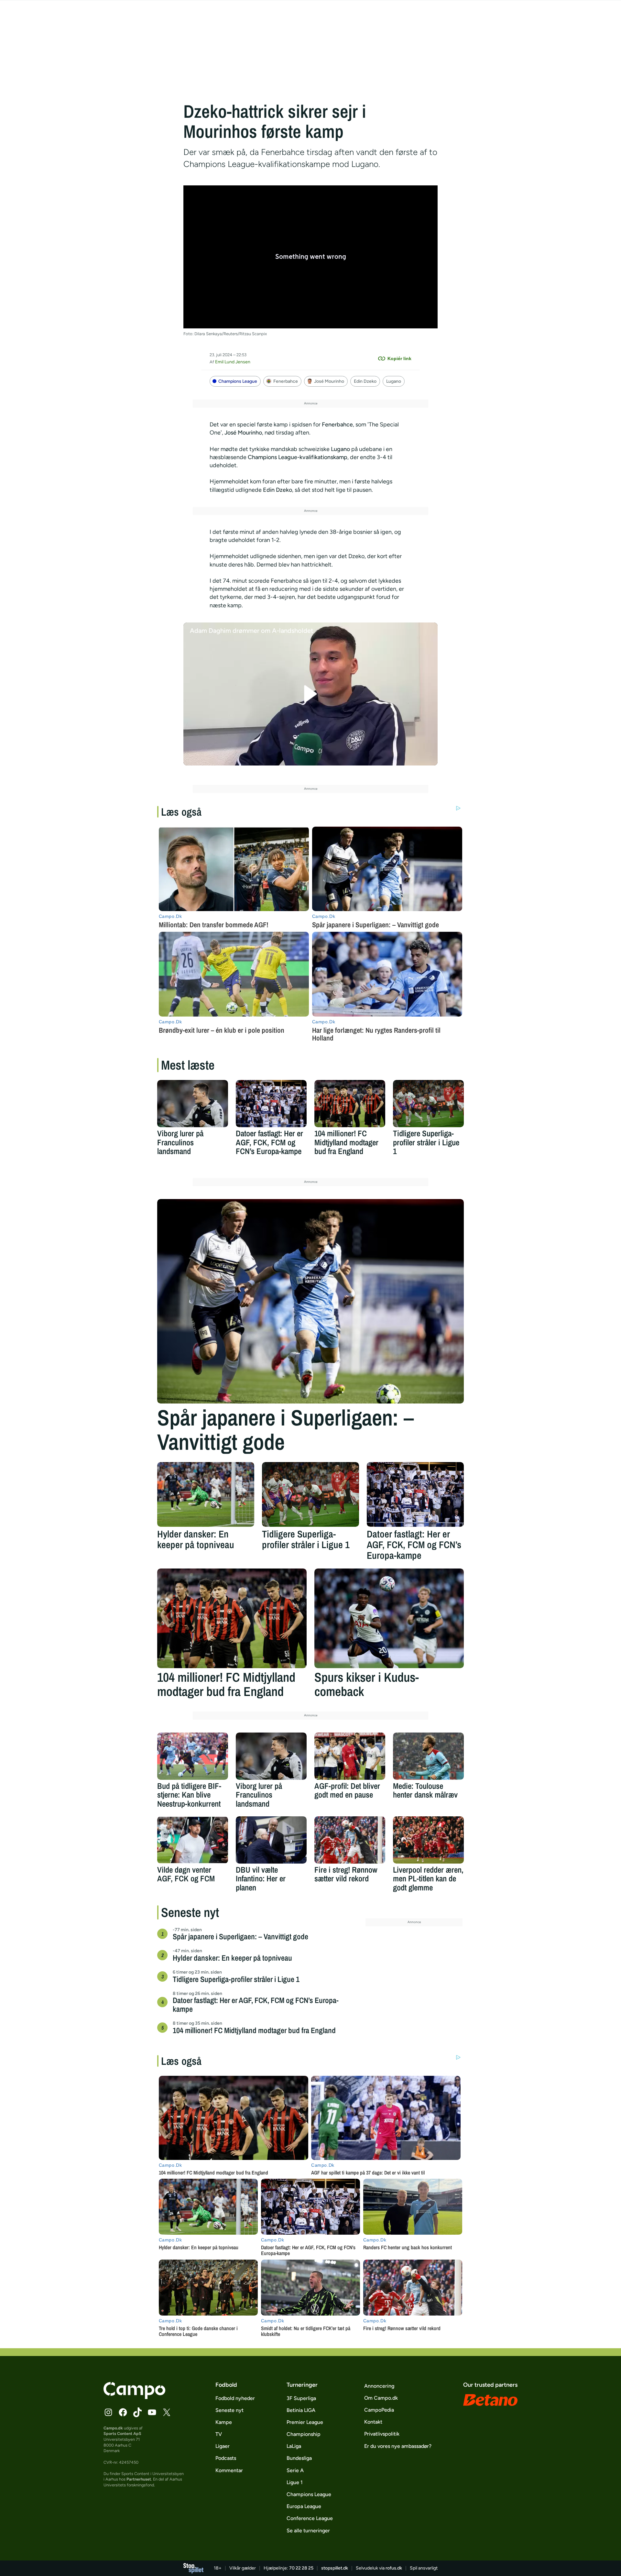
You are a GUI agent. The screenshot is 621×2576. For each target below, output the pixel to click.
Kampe (224, 2422)
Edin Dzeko (365, 381)
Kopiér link (399, 358)
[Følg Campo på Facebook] (123, 2412)
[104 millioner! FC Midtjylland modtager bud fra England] (350, 1104)
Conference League (310, 2518)
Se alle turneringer (308, 2531)
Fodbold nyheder (235, 2398)
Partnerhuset (139, 2479)
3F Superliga (301, 2398)
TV (219, 2434)
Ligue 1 (295, 2482)
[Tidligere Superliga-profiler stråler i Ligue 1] (428, 1104)
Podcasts (226, 2458)
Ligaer (223, 2446)
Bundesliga (299, 2458)
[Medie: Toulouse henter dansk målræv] (428, 1756)
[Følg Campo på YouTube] (152, 2412)
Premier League (305, 2422)
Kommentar (229, 2470)
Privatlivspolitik (382, 2434)
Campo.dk (113, 2428)
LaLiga (294, 2446)
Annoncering (379, 2386)
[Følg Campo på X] (167, 2412)
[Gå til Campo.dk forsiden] (134, 2397)
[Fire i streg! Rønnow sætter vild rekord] (350, 1840)
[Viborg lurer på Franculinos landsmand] (193, 1104)
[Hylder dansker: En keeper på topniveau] (206, 1494)
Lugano (394, 381)
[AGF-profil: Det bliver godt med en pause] (350, 1756)
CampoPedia (379, 2410)
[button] (311, 694)
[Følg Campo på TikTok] (137, 2412)
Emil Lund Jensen (233, 362)
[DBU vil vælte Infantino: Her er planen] (271, 1840)
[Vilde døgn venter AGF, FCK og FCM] (193, 1840)
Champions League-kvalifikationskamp (298, 457)
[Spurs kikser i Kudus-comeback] (389, 1618)
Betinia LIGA (301, 2410)
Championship (304, 2434)
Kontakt (373, 2422)
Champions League (238, 381)
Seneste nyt (229, 2410)
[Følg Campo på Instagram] (108, 2412)
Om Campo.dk (381, 2398)
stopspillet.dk (335, 2568)
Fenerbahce (286, 381)
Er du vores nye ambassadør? (398, 2446)
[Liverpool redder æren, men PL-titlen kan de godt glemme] (428, 1840)
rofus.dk (394, 2568)
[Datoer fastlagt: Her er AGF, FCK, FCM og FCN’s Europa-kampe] (271, 1104)
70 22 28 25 (301, 2568)
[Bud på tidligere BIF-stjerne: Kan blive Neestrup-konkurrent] (193, 1756)
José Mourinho (329, 381)
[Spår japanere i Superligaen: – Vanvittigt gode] (310, 1301)
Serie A (295, 2470)
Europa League (304, 2506)
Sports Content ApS (122, 2433)
